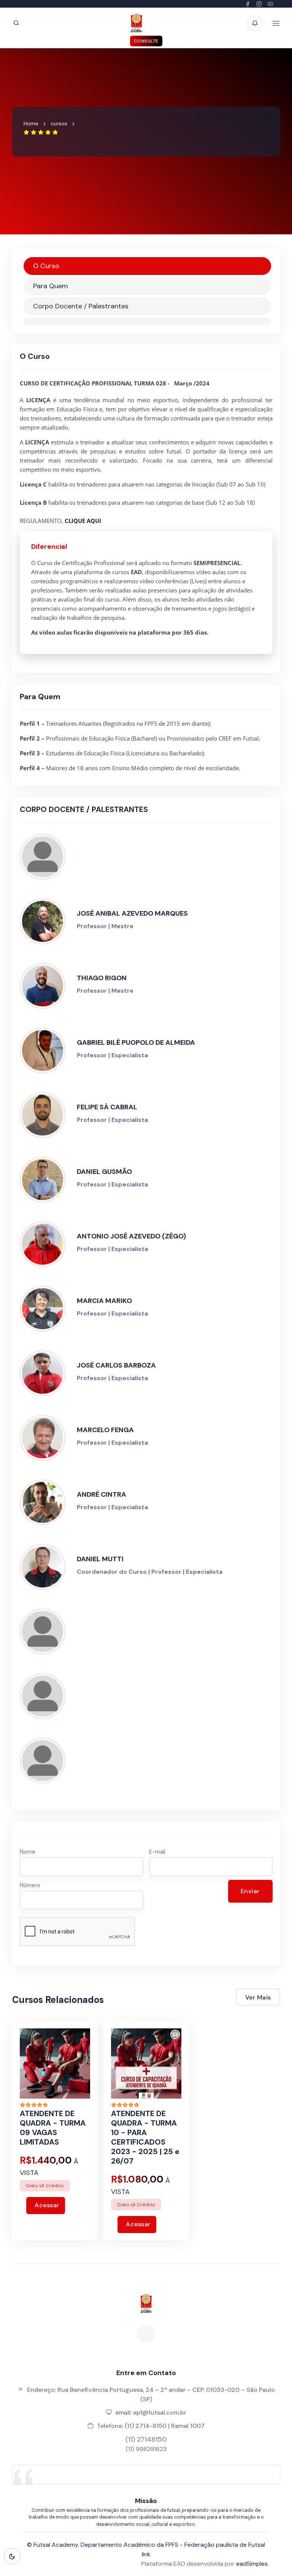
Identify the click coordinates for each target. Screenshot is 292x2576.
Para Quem (51, 286)
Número (30, 1885)
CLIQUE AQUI (83, 521)
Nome (28, 1852)
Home (31, 123)
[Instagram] (146, 2334)
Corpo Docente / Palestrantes (81, 306)
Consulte (146, 41)
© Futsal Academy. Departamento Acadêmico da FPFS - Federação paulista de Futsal (146, 2545)
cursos (59, 123)
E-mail (157, 1852)
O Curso (46, 266)
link (146, 2554)
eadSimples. (252, 2564)
